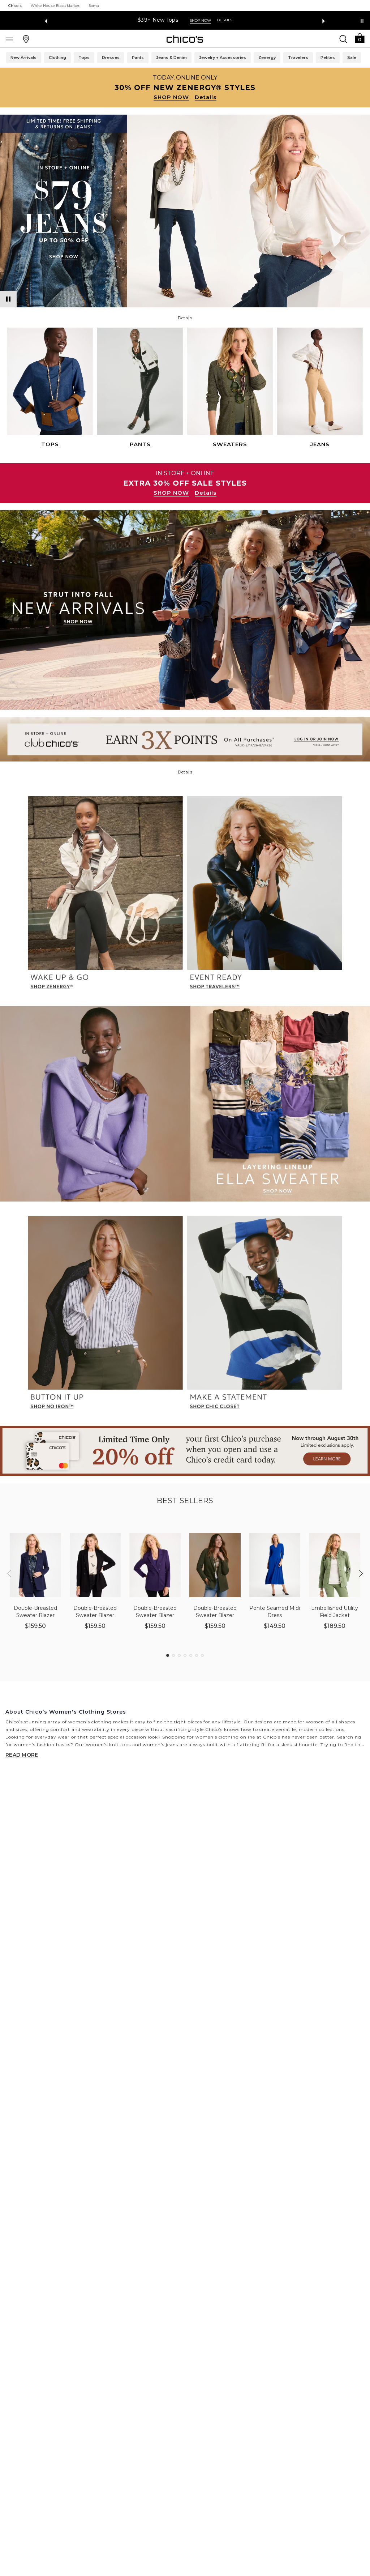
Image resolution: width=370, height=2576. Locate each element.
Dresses (111, 57)
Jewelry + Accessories (223, 57)
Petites (328, 57)
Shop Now (208, 20)
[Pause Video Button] (8, 299)
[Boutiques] (26, 39)
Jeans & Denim (171, 57)
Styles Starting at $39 (158, 20)
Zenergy (267, 57)
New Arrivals (23, 57)
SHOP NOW (171, 97)
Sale (352, 57)
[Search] (343, 39)
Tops (84, 57)
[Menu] (9, 39)
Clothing (57, 57)
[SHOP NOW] (185, 88)
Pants (138, 57)
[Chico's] (185, 39)
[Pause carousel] (362, 21)
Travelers (298, 57)
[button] (360, 38)
